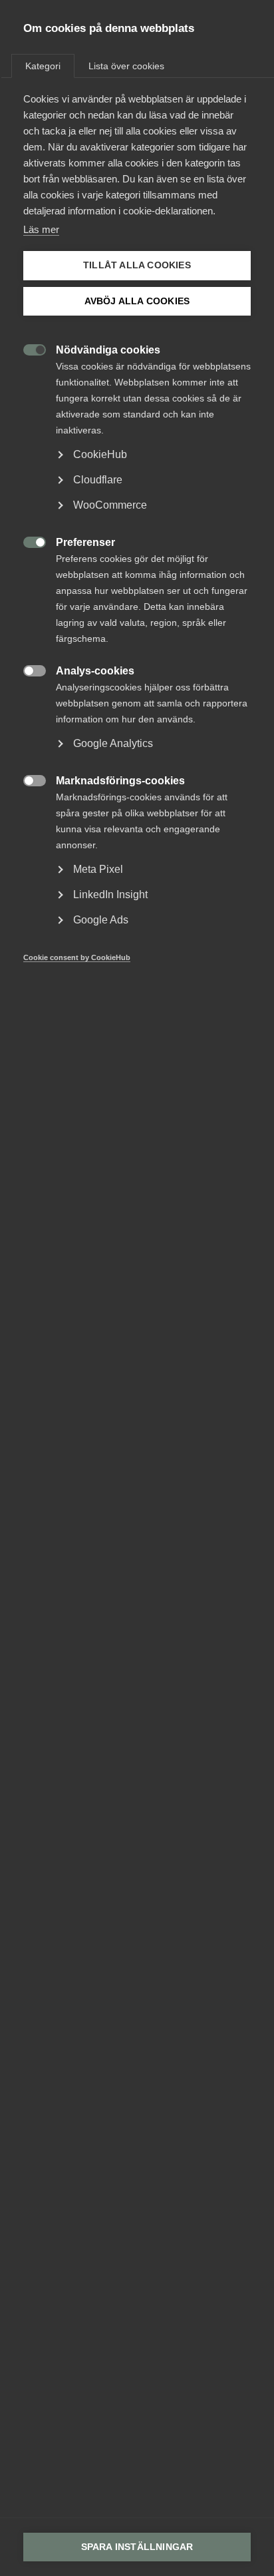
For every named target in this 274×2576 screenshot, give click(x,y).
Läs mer (41, 229)
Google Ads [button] (101, 920)
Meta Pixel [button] (98, 869)
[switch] (28, 349)
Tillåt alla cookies (137, 265)
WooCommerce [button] (110, 505)
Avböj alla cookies (137, 301)
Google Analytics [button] (113, 743)
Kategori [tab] (43, 66)
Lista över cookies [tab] (126, 66)
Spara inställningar (137, 2547)
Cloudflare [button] (98, 480)
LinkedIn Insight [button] (110, 895)
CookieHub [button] (100, 454)
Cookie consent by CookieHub (77, 957)
